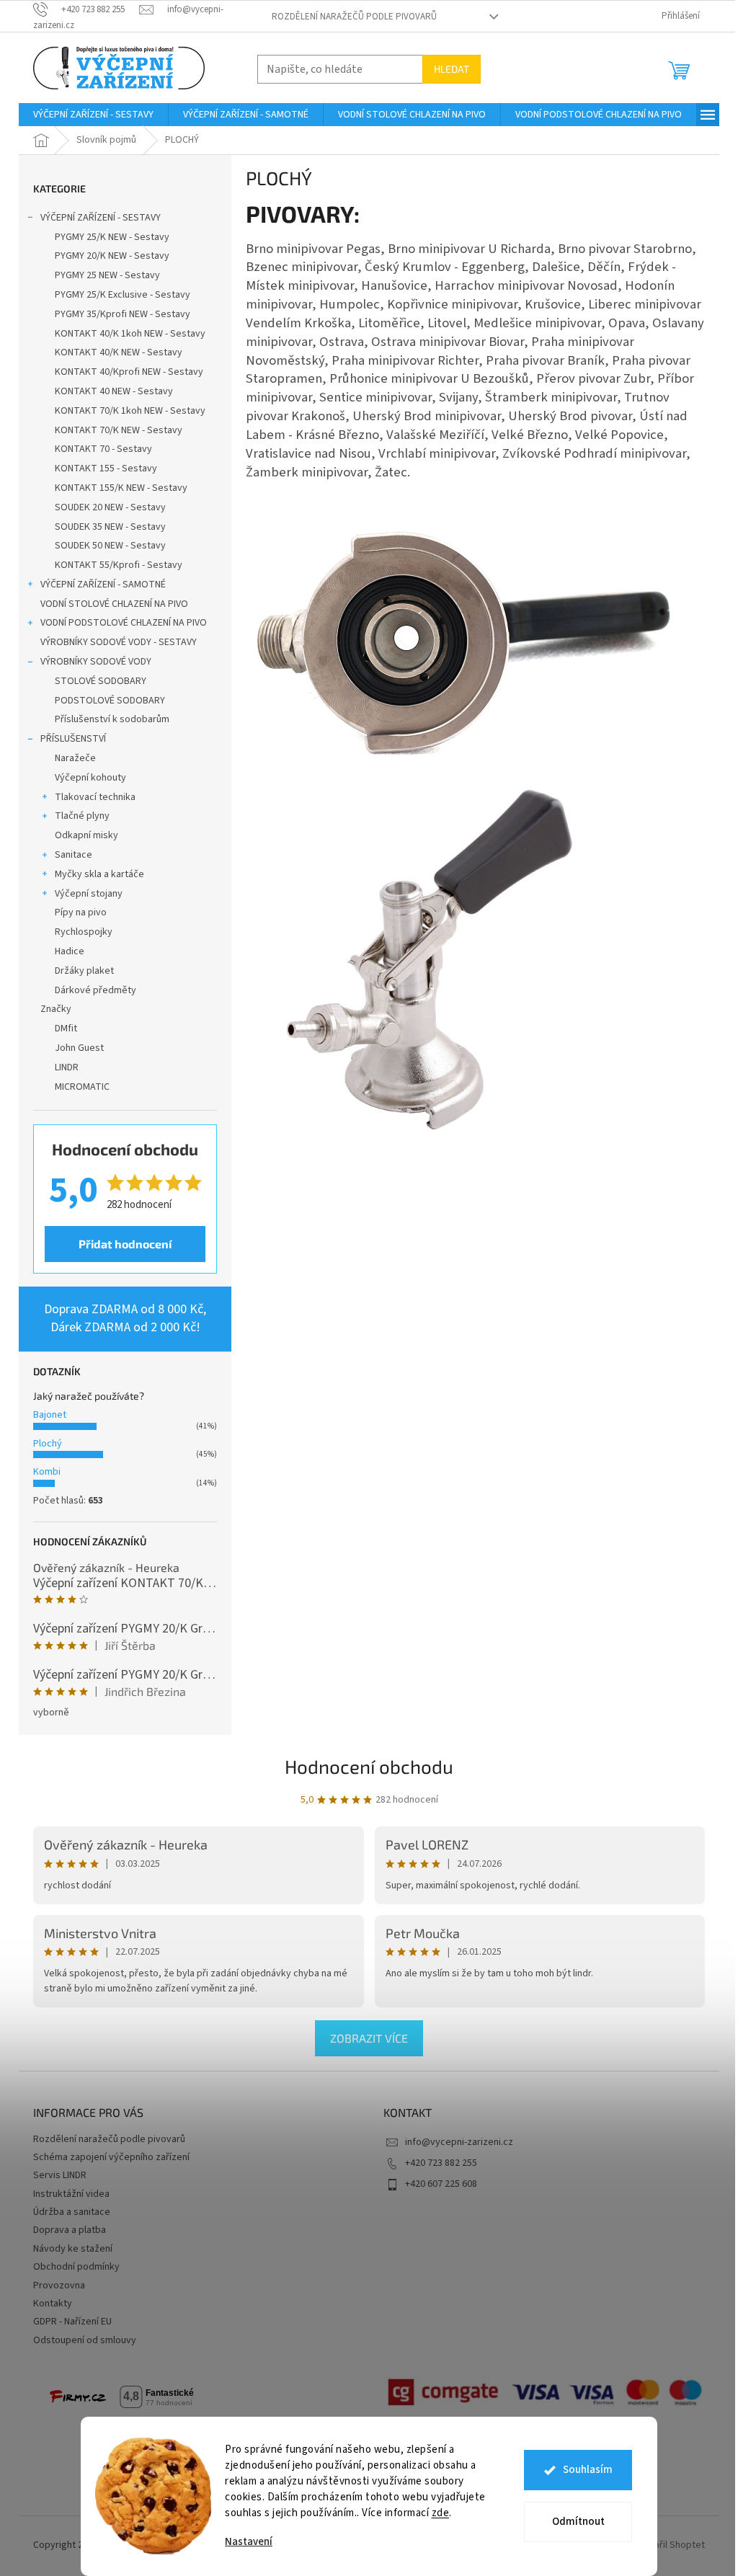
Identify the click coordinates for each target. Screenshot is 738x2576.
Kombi (47, 1472)
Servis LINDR (60, 2175)
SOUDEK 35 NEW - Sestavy (110, 527)
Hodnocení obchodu (369, 1766)
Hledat (452, 69)
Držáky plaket (84, 971)
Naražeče (75, 758)
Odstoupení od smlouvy (85, 2340)
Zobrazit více (369, 2038)
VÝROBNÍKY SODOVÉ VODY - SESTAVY (119, 642)
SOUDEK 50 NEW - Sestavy (110, 546)
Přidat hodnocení (125, 1244)
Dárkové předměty (95, 990)
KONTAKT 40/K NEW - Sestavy (119, 352)
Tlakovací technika (95, 797)
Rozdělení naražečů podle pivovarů (354, 17)
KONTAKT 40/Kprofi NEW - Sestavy (129, 372)
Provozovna (59, 2286)
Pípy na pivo (81, 912)
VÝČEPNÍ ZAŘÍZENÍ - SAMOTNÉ (103, 585)
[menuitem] (93, 115)
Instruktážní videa (71, 2194)
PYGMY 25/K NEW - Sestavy (112, 237)
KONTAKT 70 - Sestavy (103, 449)
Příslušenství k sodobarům (112, 719)
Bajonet (50, 1415)
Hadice (70, 951)
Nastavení (249, 2542)
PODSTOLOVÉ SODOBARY (110, 701)
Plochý (48, 1444)
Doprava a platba (70, 2230)
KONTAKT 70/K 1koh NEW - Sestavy (130, 411)
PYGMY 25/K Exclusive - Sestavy (123, 295)
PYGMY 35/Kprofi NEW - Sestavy (123, 314)
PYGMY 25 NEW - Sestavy (107, 275)
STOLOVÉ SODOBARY (101, 681)
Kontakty (53, 2304)
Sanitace (74, 855)
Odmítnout (578, 2522)
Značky (56, 1009)
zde (441, 2513)
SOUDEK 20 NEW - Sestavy (110, 507)
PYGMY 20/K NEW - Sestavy (112, 256)
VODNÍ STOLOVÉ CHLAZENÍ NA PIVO (114, 604)
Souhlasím (588, 2470)
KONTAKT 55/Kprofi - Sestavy (119, 565)
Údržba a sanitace (72, 2212)
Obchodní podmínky (76, 2267)
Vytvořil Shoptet (670, 2545)
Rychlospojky (84, 932)
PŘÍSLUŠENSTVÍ (73, 739)
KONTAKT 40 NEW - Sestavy (114, 391)
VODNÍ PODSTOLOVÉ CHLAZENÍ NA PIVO (124, 623)
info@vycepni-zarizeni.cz (459, 2142)
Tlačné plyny (82, 816)
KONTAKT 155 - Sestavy (106, 468)
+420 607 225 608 (441, 2184)
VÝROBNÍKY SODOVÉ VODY (96, 662)
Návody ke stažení (73, 2249)
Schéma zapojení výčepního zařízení (111, 2157)
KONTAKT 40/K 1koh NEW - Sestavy (130, 334)
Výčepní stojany (89, 894)
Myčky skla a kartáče (99, 874)
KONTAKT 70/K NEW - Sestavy (119, 430)
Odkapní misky (86, 835)
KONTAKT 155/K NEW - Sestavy (121, 488)
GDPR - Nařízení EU (72, 2322)
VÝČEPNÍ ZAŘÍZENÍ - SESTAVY (101, 218)
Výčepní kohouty (90, 778)
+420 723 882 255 (441, 2163)
